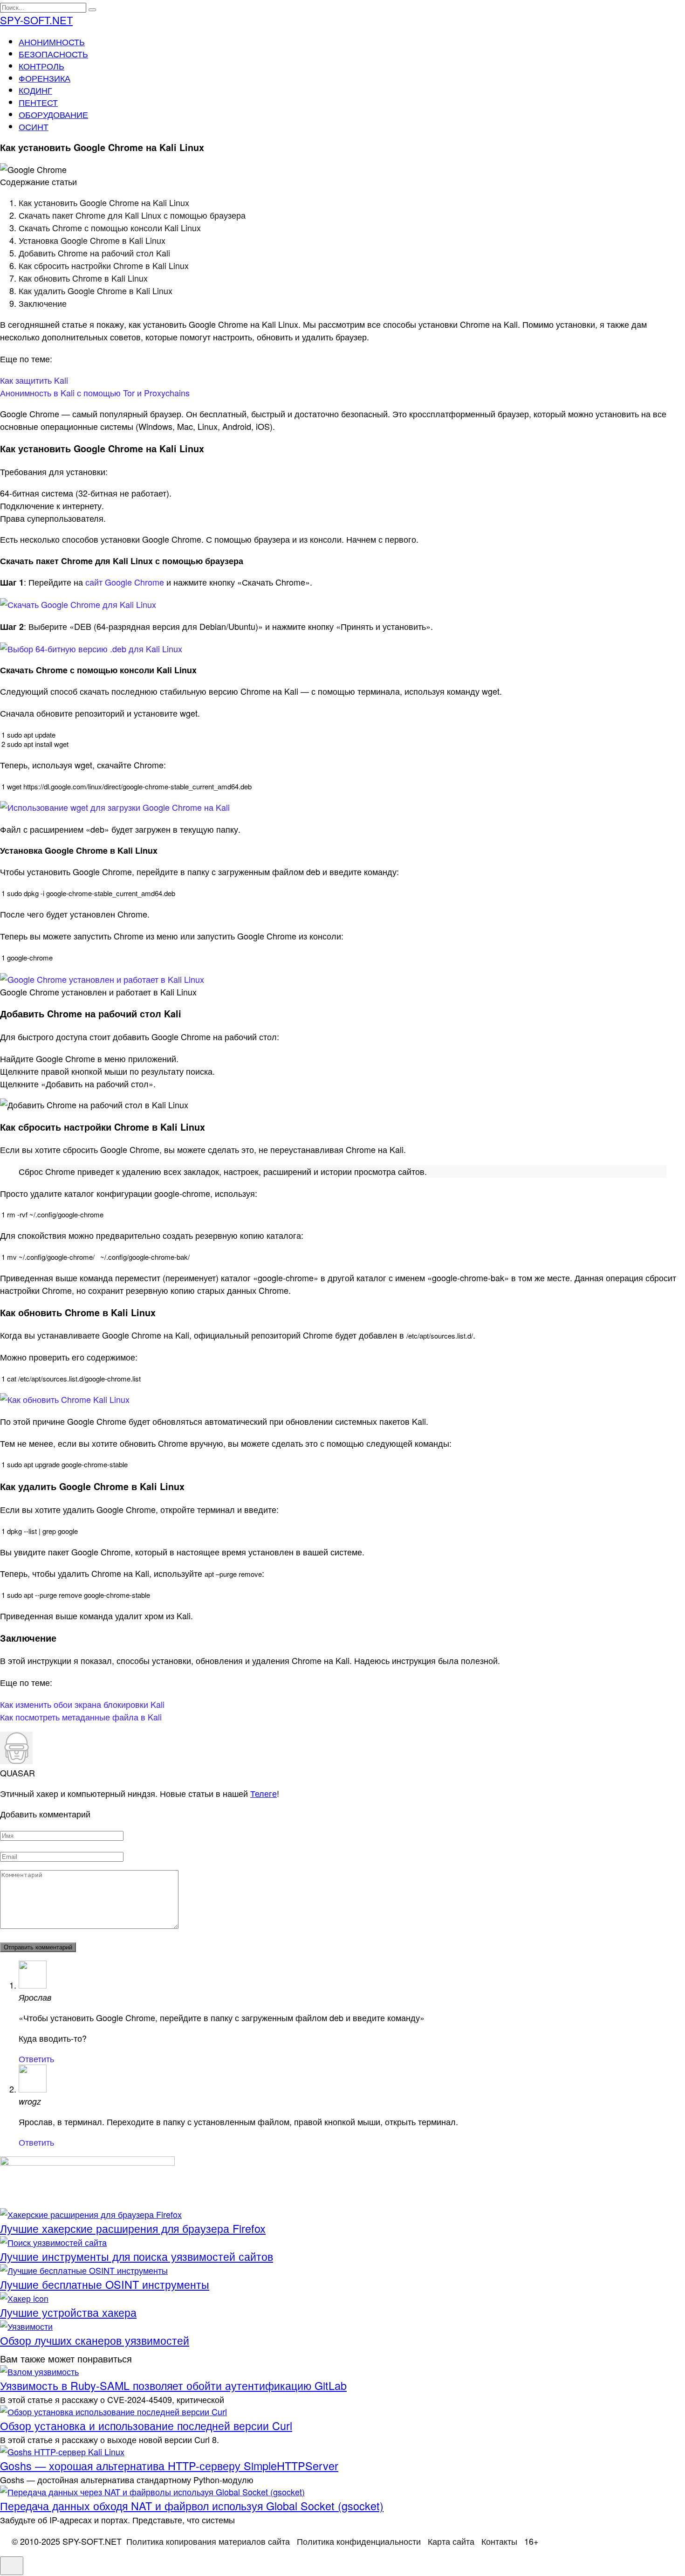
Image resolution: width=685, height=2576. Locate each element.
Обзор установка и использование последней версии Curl (146, 2425)
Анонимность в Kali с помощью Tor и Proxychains (95, 393)
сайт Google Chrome (125, 582)
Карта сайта (451, 2541)
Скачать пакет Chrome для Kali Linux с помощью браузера (132, 215)
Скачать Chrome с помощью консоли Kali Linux (110, 228)
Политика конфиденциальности (359, 2541)
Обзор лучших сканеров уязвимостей (95, 2340)
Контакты (499, 2541)
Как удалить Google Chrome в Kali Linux (96, 290)
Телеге (264, 1793)
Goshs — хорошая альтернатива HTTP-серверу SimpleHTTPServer (169, 2466)
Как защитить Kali (34, 380)
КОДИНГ (35, 90)
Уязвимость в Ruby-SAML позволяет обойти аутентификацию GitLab (173, 2385)
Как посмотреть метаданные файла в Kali (81, 1717)
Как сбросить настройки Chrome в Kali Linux (104, 265)
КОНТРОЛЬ (41, 66)
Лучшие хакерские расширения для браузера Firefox (133, 2228)
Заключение (43, 303)
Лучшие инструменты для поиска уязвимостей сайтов (137, 2256)
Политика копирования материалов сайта (208, 2541)
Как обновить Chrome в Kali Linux (83, 278)
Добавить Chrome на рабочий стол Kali (94, 253)
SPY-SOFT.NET (36, 20)
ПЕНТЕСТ (38, 102)
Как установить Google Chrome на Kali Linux (104, 202)
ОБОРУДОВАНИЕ (53, 114)
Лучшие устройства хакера (68, 2312)
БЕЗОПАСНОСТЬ (53, 54)
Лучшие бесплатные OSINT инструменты (105, 2284)
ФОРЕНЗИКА (45, 78)
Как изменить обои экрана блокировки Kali (82, 1704)
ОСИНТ (34, 126)
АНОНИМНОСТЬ (52, 41)
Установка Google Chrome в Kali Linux (92, 240)
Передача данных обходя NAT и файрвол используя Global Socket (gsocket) (192, 2506)
